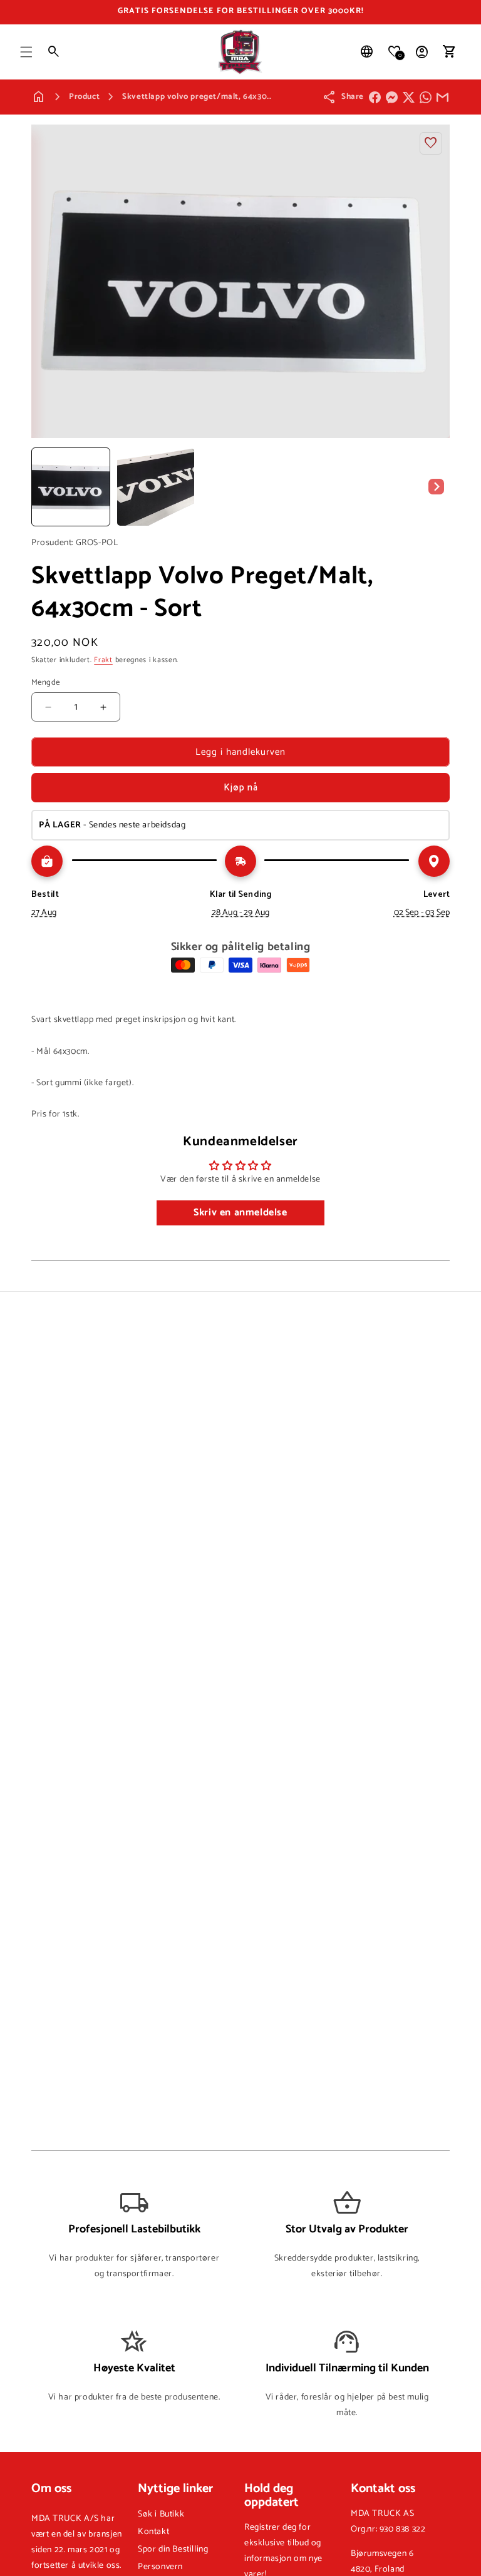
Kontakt (153, 2532)
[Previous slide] (45, 487)
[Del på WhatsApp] (426, 97)
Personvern (160, 2567)
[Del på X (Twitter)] (409, 97)
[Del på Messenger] (392, 97)
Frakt (103, 660)
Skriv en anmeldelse (240, 1213)
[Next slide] (436, 487)
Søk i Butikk (161, 2514)
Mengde (45, 683)
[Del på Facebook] (375, 97)
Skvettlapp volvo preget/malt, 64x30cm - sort (211, 97)
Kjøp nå (241, 788)
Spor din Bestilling (173, 2549)
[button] (26, 52)
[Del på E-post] (442, 97)
